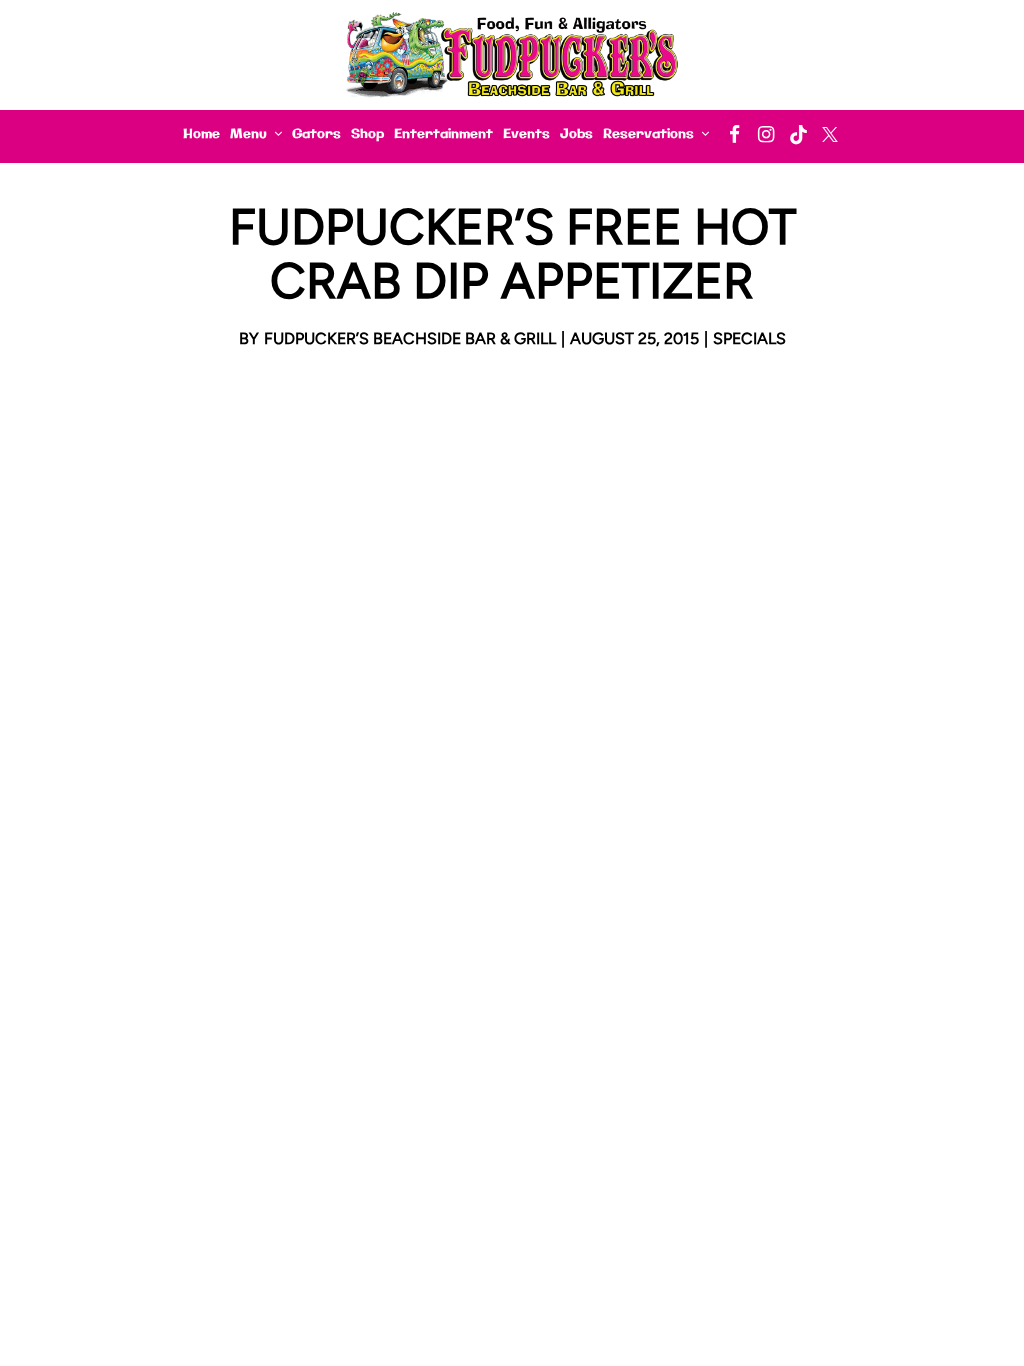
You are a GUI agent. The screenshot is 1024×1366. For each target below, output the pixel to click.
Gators (316, 134)
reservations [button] (650, 134)
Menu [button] (250, 134)
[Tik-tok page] (798, 134)
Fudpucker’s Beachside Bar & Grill (410, 338)
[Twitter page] (830, 134)
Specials (749, 338)
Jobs (576, 134)
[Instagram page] (766, 134)
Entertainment (443, 134)
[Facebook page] (734, 134)
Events (526, 134)
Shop (367, 134)
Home (201, 134)
